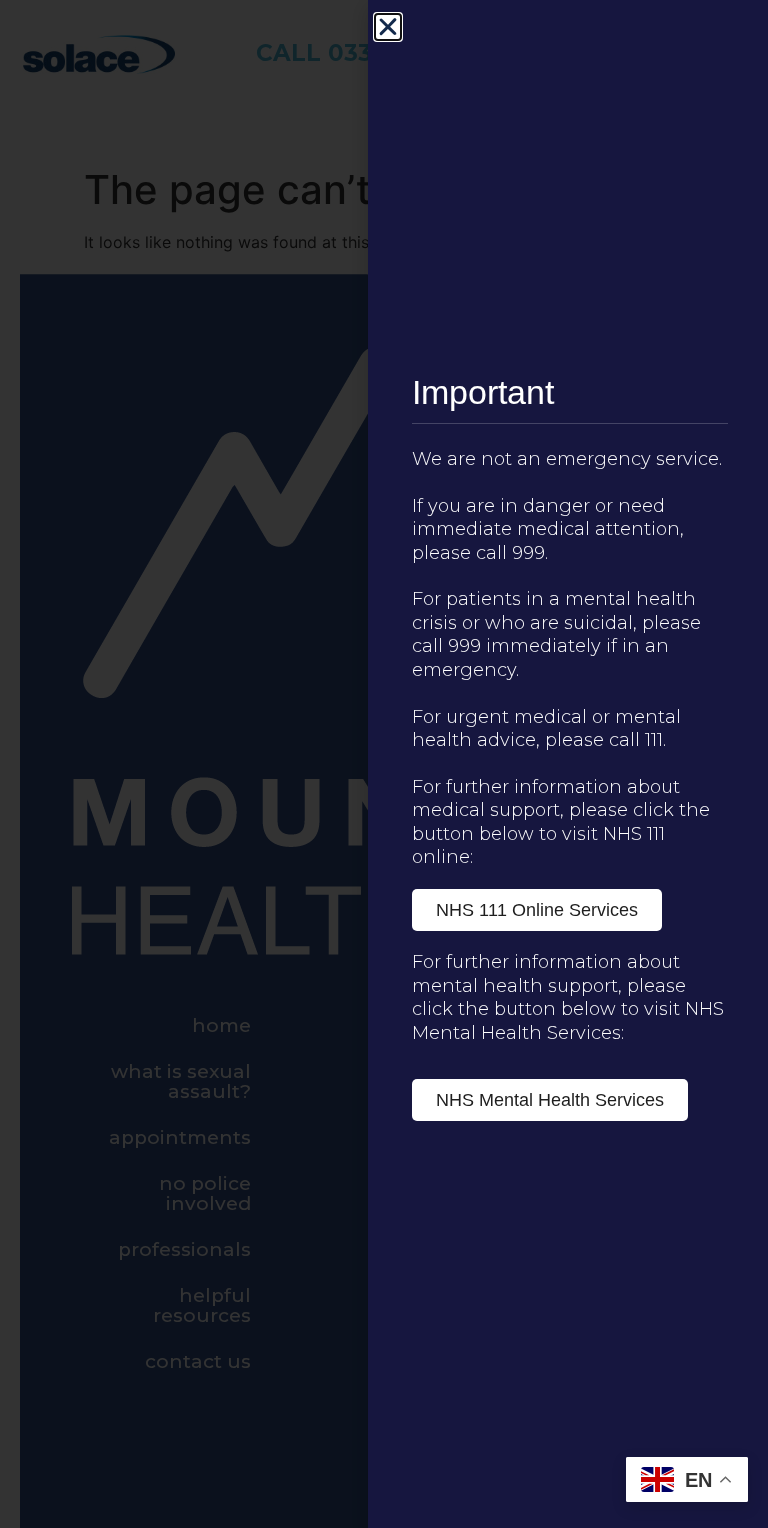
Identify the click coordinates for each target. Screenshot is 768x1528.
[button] (388, 27)
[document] (384, 764)
